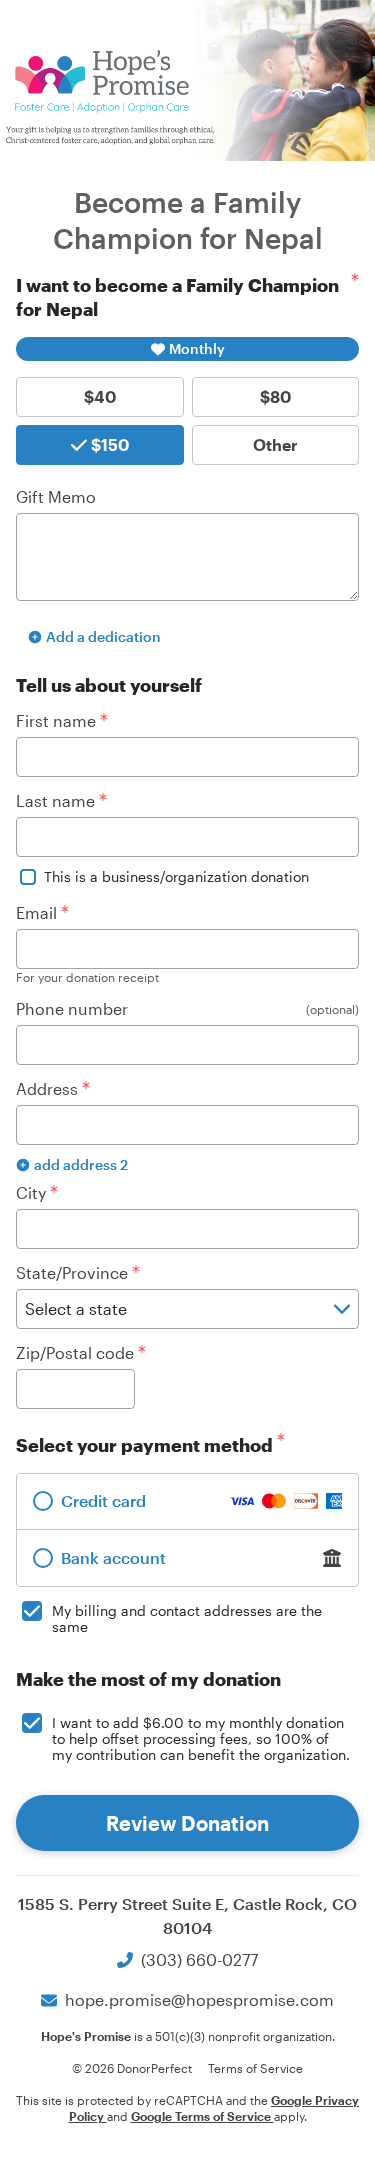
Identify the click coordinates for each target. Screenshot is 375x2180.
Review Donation (187, 1823)
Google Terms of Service (202, 2116)
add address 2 (81, 1164)
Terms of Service (255, 2068)
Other (275, 444)
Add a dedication (103, 636)
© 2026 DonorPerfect (132, 2068)
